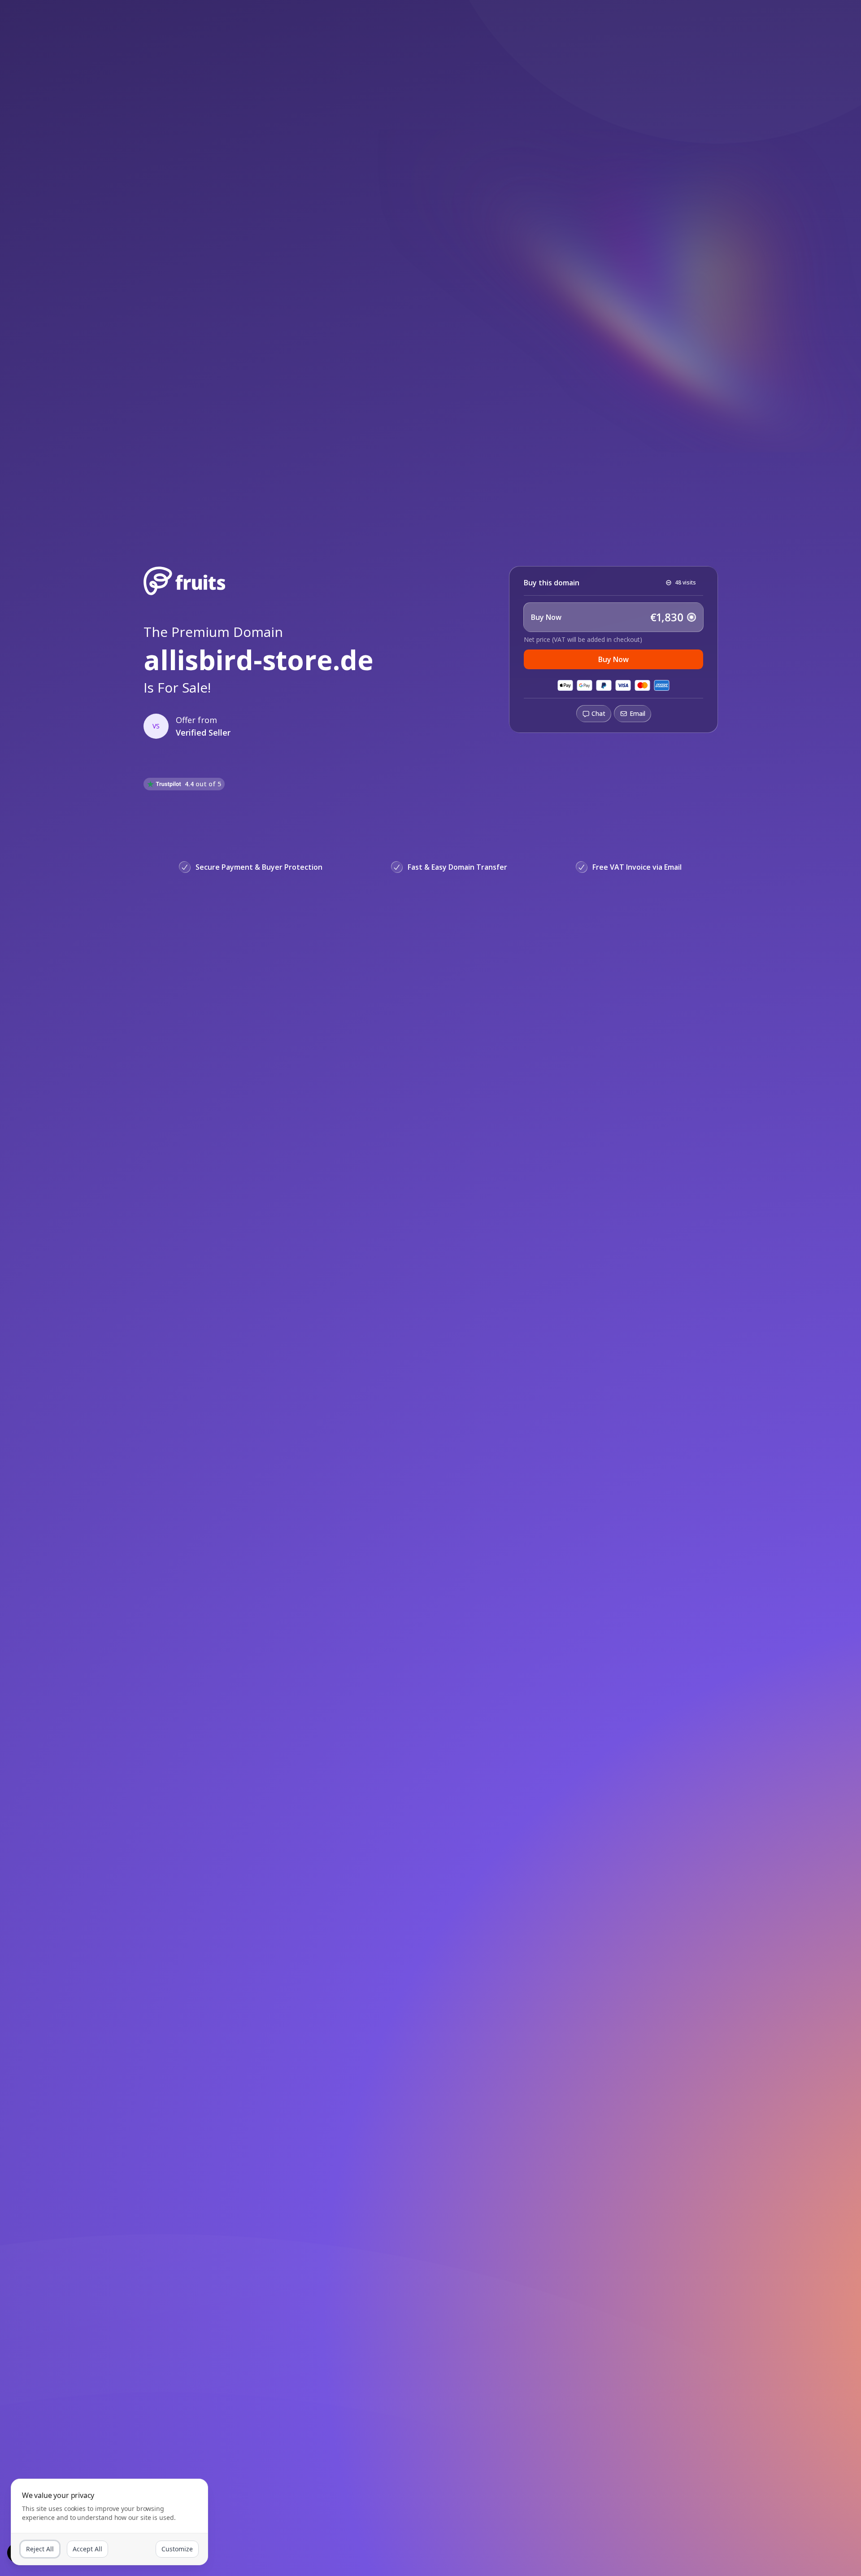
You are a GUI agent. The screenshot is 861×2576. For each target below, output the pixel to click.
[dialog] (109, 2522)
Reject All (40, 2549)
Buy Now (613, 659)
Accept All (87, 2549)
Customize (177, 2549)
